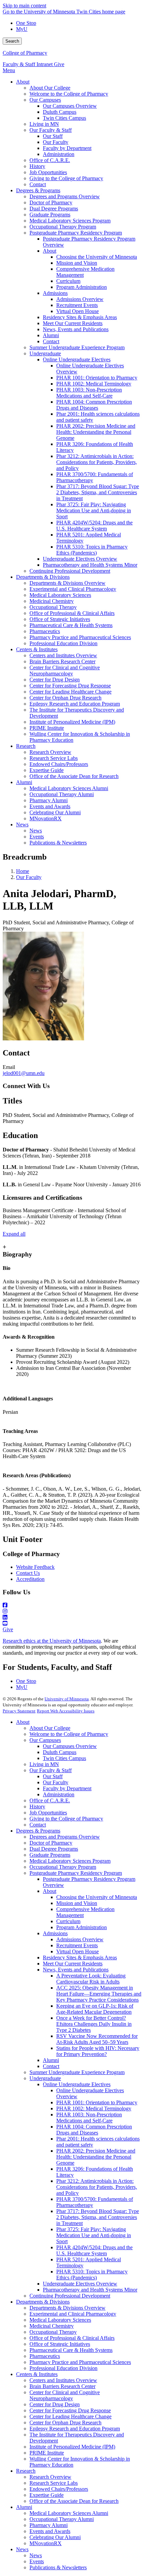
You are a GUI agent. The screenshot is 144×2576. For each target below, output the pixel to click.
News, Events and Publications (76, 1970)
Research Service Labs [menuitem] (54, 758)
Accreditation (30, 1579)
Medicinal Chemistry (52, 2326)
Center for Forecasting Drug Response (70, 2410)
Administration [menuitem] (59, 154)
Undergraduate (45, 2078)
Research (26, 2471)
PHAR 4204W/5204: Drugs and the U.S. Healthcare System (94, 2250)
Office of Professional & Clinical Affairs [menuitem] (72, 613)
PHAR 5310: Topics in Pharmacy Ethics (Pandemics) (92, 2275)
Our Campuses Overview (70, 1746)
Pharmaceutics (45, 2356)
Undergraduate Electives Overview (80, 2284)
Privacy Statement (19, 1711)
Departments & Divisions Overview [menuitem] (67, 583)
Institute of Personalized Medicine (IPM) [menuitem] (72, 722)
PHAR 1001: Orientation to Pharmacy (97, 2102)
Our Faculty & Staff (51, 1770)
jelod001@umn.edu (24, 1073)
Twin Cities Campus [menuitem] (64, 118)
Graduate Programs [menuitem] (50, 215)
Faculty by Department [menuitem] (67, 148)
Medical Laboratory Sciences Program (70, 1861)
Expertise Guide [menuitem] (47, 770)
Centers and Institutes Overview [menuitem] (63, 655)
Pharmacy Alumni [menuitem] (49, 800)
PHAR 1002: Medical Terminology (94, 2108)
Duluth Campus (60, 1752)
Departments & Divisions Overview (67, 2308)
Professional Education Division (63, 2368)
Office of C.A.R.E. (50, 1800)
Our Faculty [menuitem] (56, 142)
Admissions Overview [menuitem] (80, 299)
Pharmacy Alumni (49, 2525)
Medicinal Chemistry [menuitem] (52, 601)
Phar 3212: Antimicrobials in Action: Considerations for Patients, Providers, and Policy (97, 2187)
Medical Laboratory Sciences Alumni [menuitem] (69, 788)
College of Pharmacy (25, 53)
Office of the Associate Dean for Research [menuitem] (74, 776)
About (23, 1722)
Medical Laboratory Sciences (60, 2320)
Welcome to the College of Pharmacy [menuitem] (69, 94)
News (22, 2549)
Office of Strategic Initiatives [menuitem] (60, 619)
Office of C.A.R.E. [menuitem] (50, 160)
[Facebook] (72, 1605)
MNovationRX (46, 2543)
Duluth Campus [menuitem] (60, 112)
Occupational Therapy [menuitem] (53, 607)
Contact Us (28, 1573)
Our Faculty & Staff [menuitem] (51, 130)
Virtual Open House (78, 1951)
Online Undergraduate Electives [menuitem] (77, 359)
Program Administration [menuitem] (82, 287)
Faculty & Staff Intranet (28, 64)
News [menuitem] (22, 825)
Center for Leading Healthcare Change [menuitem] (70, 692)
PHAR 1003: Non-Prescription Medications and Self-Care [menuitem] (89, 393)
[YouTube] (72, 1624)
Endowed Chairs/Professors (59, 2489)
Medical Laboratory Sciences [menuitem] (60, 595)
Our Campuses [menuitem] (45, 100)
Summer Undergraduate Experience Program (77, 2072)
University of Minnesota (67, 1699)
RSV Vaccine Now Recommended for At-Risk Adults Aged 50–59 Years (97, 2039)
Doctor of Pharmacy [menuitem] (51, 202)
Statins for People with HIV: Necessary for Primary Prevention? (98, 2051)
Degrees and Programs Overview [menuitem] (65, 196)
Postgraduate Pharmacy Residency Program (76, 1873)
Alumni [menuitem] (51, 335)
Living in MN (44, 1764)
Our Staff (53, 1776)
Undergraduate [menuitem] (45, 353)
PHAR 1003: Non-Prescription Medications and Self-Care (89, 2118)
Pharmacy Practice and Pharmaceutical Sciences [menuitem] (80, 637)
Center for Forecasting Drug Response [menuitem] (70, 686)
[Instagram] (72, 1611)
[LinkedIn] (72, 1617)
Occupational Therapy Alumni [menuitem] (62, 794)
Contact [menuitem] (38, 184)
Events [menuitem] (37, 837)
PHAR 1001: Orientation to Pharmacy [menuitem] (97, 378)
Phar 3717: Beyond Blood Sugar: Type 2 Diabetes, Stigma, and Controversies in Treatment (98, 2217)
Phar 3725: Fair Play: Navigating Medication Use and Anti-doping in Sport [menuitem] (94, 510)
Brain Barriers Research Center (62, 2386)
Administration (59, 1794)
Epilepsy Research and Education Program (75, 2429)
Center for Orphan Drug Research (65, 2423)
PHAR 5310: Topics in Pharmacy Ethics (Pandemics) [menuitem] (92, 550)
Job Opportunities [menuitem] (48, 172)
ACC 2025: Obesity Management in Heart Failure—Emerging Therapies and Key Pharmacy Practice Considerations (99, 1994)
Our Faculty (29, 877)
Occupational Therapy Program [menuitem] (63, 227)
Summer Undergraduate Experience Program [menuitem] (77, 347)
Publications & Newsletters (58, 2567)
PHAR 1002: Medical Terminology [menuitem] (94, 384)
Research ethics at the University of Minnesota (52, 1641)
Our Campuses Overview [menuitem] (70, 106)
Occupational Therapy (53, 2332)
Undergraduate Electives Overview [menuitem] (80, 559)
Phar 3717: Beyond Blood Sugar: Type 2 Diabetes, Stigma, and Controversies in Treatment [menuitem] (98, 492)
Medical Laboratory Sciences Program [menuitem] (70, 221)
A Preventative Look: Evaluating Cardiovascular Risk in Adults (91, 1979)
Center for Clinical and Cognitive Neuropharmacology (65, 2395)
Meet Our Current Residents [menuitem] (73, 323)
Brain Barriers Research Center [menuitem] (62, 661)
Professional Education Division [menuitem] (63, 643)
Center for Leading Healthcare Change (70, 2416)
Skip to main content (24, 6)
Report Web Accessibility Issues (66, 1711)
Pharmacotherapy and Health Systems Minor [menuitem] (90, 565)
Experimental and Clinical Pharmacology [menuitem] (73, 589)
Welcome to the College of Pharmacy (69, 1734)
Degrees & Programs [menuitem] (38, 190)
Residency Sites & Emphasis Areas (80, 1957)
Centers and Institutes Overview (63, 2380)
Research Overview (50, 2477)
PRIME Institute (47, 2453)
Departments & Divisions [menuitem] (43, 577)
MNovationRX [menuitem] (46, 818)
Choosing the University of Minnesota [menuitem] (97, 257)
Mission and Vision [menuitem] (77, 263)
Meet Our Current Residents (73, 1964)
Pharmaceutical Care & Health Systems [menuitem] (71, 625)
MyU (22, 29)
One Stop (26, 23)
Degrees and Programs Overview (65, 1837)
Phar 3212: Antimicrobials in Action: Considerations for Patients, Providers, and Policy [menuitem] (97, 462)
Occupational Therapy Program (63, 1867)
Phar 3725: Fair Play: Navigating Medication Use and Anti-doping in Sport (94, 2235)
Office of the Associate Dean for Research (74, 2501)
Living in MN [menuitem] (44, 124)
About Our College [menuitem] (50, 88)
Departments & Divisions (43, 2302)
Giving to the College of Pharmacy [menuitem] (66, 178)
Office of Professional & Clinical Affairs (72, 2338)
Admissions (55, 1933)
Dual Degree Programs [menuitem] (54, 209)
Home (23, 871)
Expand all (14, 1234)
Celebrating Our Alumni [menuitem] (55, 812)
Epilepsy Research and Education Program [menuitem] (75, 704)
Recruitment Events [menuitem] (77, 305)
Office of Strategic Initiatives (60, 2344)
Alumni (51, 2060)
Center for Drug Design (55, 2404)
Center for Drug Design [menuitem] (55, 680)
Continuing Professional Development (70, 2296)
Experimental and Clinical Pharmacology (73, 2314)
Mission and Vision (77, 1903)
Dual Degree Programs (54, 1849)
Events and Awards (50, 2531)
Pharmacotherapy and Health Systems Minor (90, 2290)
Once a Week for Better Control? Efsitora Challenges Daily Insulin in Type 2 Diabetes (94, 2024)
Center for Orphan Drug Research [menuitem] (65, 698)
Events (37, 2561)
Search (12, 41)
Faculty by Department (67, 1788)
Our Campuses (45, 1740)
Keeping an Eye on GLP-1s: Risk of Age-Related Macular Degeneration (95, 2009)
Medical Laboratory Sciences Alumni (69, 2513)
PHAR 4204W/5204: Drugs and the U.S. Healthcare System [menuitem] (94, 526)
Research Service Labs (54, 2483)
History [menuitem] (37, 166)
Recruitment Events (77, 1945)
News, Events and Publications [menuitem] (76, 329)
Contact (38, 1825)
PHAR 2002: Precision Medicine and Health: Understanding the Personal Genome (96, 2157)
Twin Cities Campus (64, 1758)
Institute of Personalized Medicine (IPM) (72, 2447)
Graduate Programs (50, 1855)
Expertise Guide (47, 2495)
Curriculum (68, 1921)
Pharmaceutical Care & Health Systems (71, 2350)
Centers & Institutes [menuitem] (37, 649)
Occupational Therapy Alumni (62, 2519)
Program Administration (82, 1927)
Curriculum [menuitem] (68, 281)
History (37, 1807)
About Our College (50, 1728)
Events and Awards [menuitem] (50, 806)
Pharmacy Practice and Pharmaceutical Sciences (80, 2362)
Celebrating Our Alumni (55, 2537)
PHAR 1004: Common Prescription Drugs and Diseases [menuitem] (94, 405)
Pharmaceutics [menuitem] (45, 631)
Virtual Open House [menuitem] (78, 311)
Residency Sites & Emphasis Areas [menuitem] (80, 317)
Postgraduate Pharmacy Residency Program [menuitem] (76, 233)
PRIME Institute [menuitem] (47, 728)
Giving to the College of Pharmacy (66, 1819)
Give (59, 64)
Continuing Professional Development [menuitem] (70, 571)
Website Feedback (35, 1567)
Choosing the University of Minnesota (97, 1897)
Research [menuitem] (26, 746)
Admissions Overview (80, 1939)
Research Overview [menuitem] (50, 752)
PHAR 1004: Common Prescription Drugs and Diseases (94, 2130)
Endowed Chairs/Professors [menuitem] (59, 764)
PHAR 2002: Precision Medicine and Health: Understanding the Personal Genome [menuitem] (96, 432)
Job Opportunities (48, 1813)
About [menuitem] (23, 82)
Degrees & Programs (38, 1831)
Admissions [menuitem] (55, 293)
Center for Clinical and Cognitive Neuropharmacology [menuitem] (65, 671)
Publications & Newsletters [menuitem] (58, 843)
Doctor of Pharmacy (51, 1843)
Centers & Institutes (37, 2374)
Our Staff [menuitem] (53, 136)
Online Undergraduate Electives (77, 2084)
